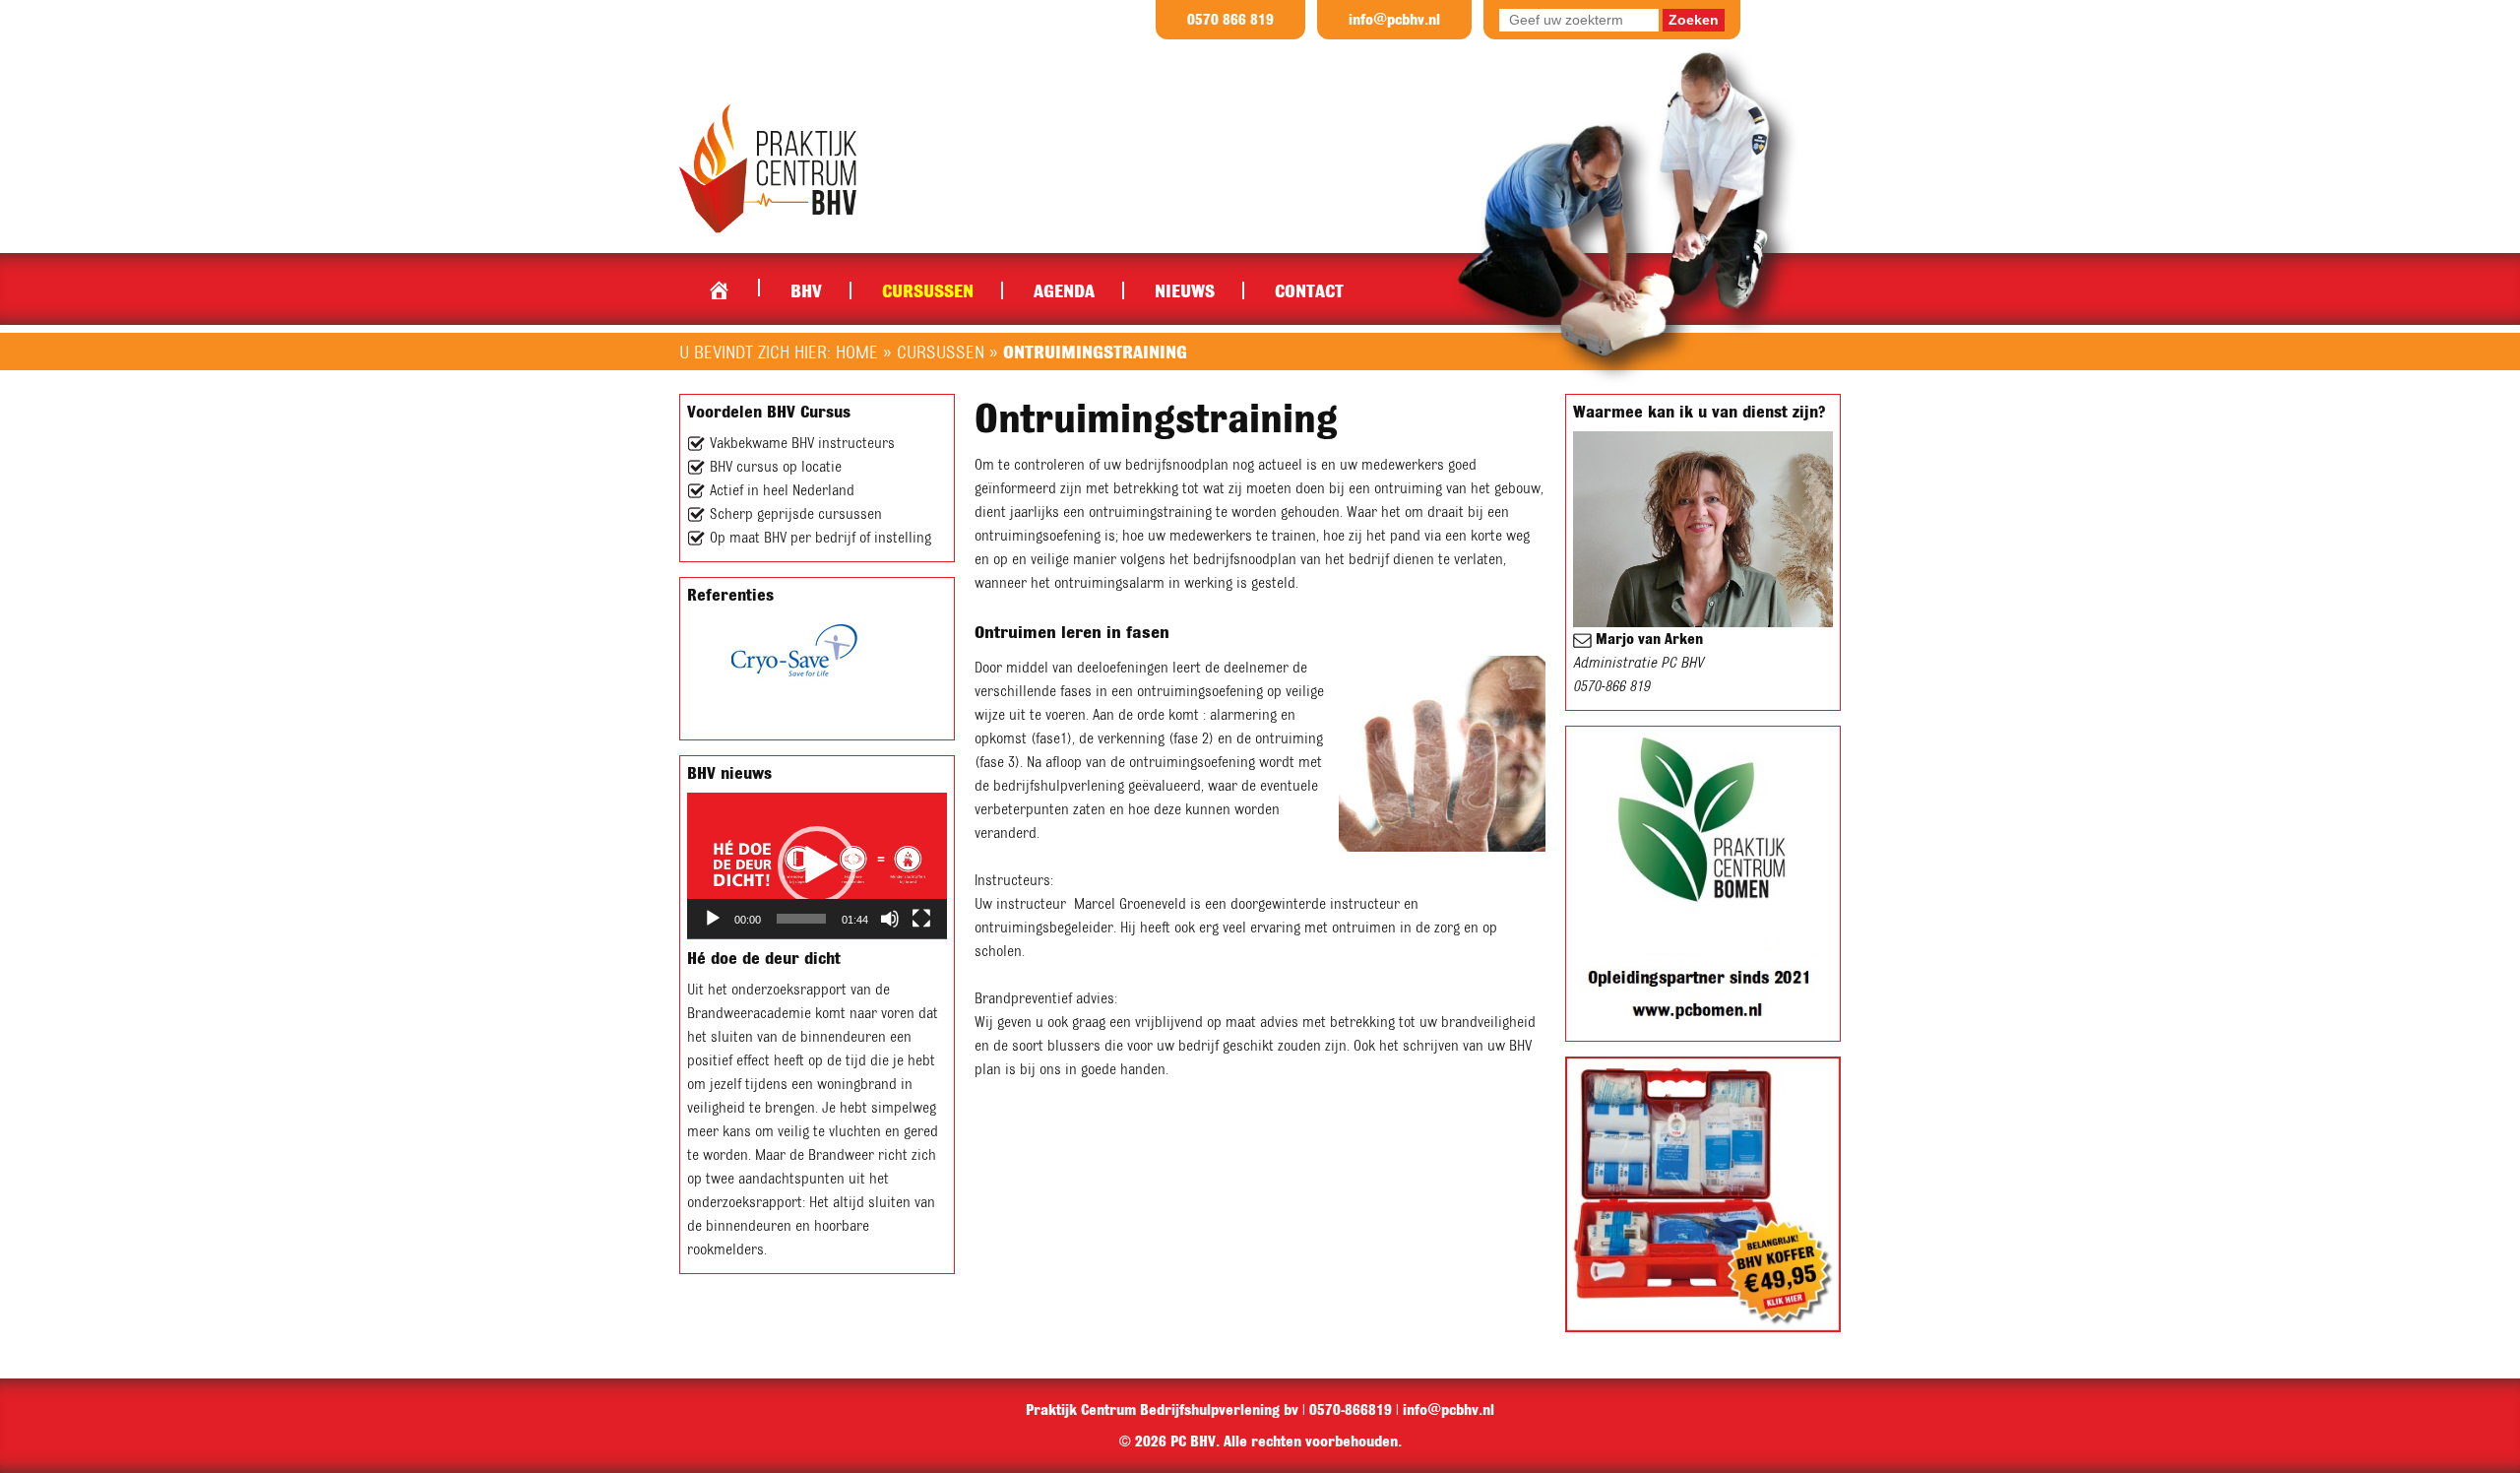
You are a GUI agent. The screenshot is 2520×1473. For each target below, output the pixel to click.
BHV (806, 290)
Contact (1309, 290)
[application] (817, 866)
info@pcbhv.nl (1394, 20)
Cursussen (928, 290)
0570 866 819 (1230, 20)
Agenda (1064, 290)
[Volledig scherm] (921, 919)
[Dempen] (890, 919)
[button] (817, 865)
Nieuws (1185, 290)
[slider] (801, 919)
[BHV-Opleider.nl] (768, 167)
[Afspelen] (713, 919)
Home (719, 286)
